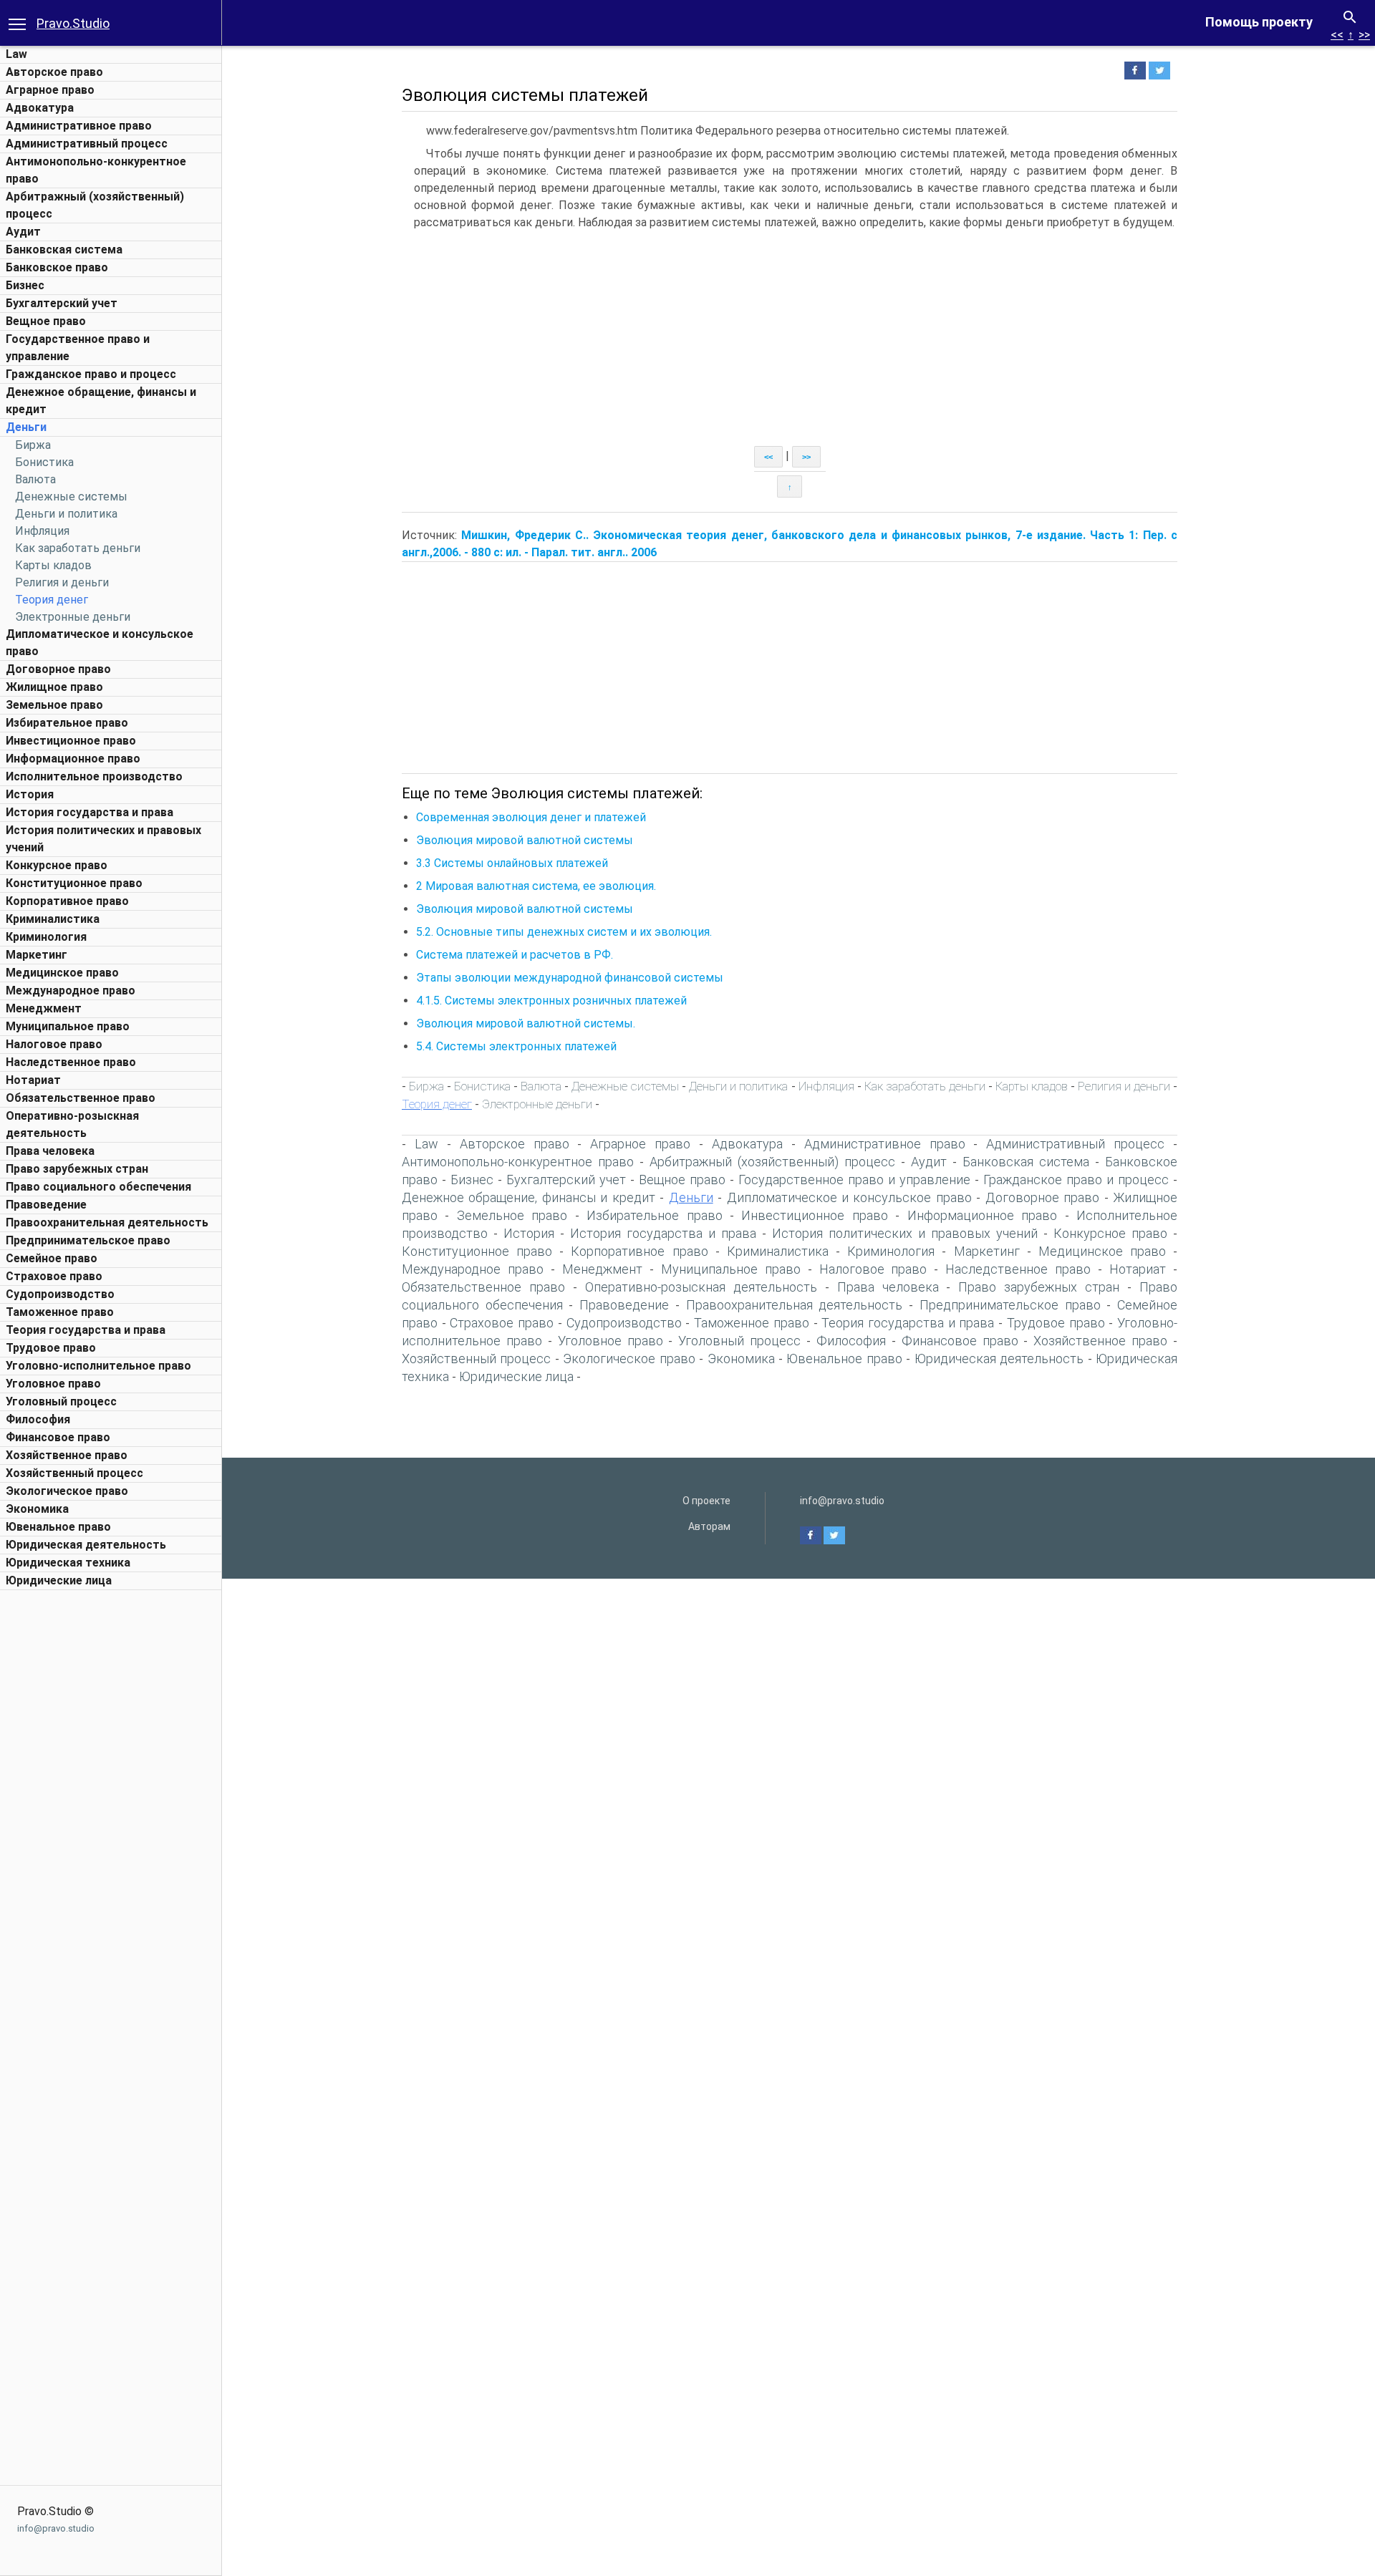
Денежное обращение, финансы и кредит (529, 1197)
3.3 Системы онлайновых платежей (512, 863)
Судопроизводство (60, 1294)
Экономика (37, 1509)
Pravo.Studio (73, 23)
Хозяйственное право (67, 1455)
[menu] (17, 23)
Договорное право (58, 669)
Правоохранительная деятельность (107, 1222)
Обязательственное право (81, 1098)
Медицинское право (62, 973)
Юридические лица (59, 1580)
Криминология (46, 937)
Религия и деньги (62, 582)
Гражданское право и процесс (91, 374)
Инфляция (42, 531)
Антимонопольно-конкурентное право (518, 1162)
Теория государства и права (86, 1330)
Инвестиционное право (71, 741)
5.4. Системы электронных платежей (516, 1046)
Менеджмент (44, 1008)
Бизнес (25, 285)
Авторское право (54, 72)
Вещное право (46, 321)
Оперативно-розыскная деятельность (701, 1287)
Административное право (79, 126)
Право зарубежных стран (77, 1169)
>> (1364, 35)
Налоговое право (54, 1044)
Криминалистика (53, 919)
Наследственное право (71, 1062)
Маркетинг (37, 955)
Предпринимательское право (88, 1240)
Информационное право (73, 759)
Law (16, 54)
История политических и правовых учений (905, 1233)
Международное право (71, 991)
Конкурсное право (57, 865)
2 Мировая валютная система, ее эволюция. (536, 886)
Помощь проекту (1259, 22)
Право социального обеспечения (98, 1187)
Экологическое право (67, 1491)
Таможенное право (60, 1312)
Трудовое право (51, 1348)
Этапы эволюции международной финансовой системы (570, 978)
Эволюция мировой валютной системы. (526, 1023)
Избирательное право (67, 723)
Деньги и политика (66, 514)
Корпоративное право (67, 901)
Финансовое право (58, 1437)
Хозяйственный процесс (74, 1473)
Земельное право (54, 705)
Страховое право (54, 1276)
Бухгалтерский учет (62, 303)
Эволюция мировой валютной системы (525, 840)
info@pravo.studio (56, 2528)
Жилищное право (54, 687)
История (30, 794)
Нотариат (33, 1080)
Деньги (26, 427)
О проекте (706, 1501)
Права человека (50, 1151)
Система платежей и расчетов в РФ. (515, 955)
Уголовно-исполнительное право (98, 1366)
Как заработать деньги (78, 548)
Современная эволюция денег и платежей (531, 817)
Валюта (35, 479)
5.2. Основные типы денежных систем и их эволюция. (564, 932)
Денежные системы (71, 497)
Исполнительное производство (94, 776)
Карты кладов (53, 565)
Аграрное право (50, 90)
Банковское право (57, 267)
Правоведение (46, 1205)
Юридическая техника (68, 1563)
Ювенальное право (58, 1527)
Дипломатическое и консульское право (849, 1197)
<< (1337, 35)
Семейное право (52, 1258)
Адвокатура (40, 108)
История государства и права (90, 812)
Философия (38, 1419)
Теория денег (52, 600)
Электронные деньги (73, 617)
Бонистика (44, 462)
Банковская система (64, 250)
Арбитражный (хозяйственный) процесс (772, 1162)
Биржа (33, 445)
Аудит (23, 232)
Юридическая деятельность (86, 1545)
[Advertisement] (111, 1812)
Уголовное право (53, 1384)
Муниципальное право (68, 1026)
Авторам (709, 1526)
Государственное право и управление (854, 1180)
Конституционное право (74, 883)
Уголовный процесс (61, 1401)
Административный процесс (87, 144)
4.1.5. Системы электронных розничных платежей (551, 1001)
